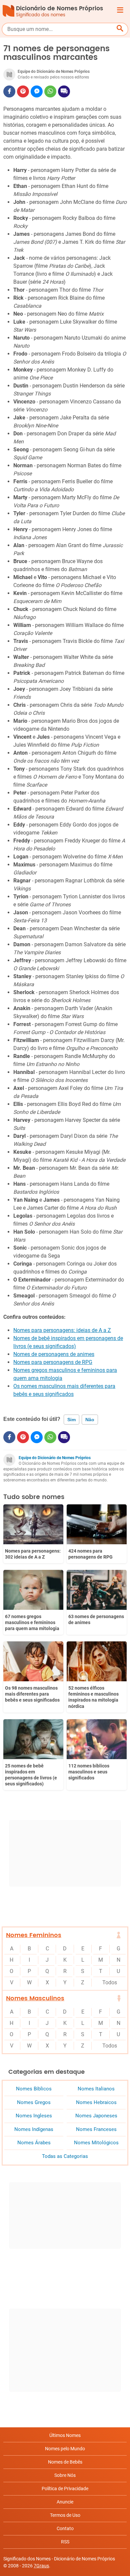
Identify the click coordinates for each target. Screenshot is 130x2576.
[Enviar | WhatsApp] (50, 91)
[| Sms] (64, 91)
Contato (65, 2528)
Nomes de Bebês (65, 2462)
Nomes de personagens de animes (54, 1354)
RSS (65, 2542)
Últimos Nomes (65, 2435)
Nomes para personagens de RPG (53, 1362)
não (90, 1420)
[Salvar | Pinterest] (23, 91)
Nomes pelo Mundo (65, 2449)
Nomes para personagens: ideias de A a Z (62, 1330)
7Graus (41, 2566)
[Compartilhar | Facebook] (9, 91)
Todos (110, 1982)
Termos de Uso (65, 2515)
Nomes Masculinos (35, 1998)
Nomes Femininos (34, 1935)
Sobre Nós (65, 2475)
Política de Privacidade (65, 2489)
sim (71, 1420)
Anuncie (65, 2502)
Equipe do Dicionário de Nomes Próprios (55, 1458)
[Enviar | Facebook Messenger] (37, 91)
